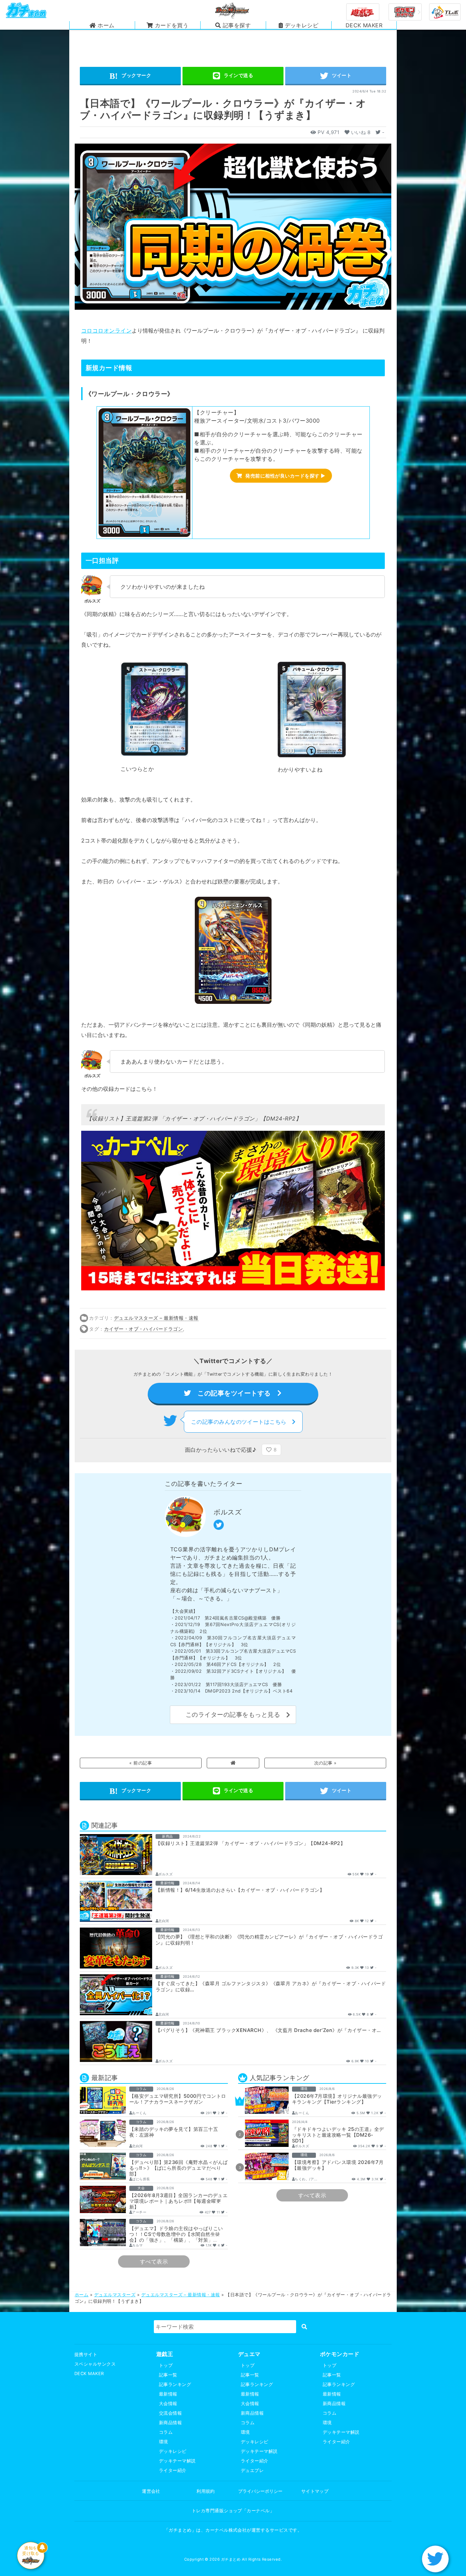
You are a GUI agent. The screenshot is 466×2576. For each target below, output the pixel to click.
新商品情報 (170, 2423)
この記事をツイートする (234, 1393)
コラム (166, 2432)
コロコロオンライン (106, 331)
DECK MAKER (89, 2374)
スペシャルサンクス (95, 2364)
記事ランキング (175, 2384)
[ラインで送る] (233, 76)
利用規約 (206, 2491)
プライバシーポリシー (260, 2491)
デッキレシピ (173, 2451)
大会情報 (168, 2404)
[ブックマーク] (130, 76)
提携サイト (86, 2354)
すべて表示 (154, 2262)
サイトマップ (315, 2491)
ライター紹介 (173, 2470)
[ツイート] (336, 76)
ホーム (82, 2295)
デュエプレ (252, 2470)
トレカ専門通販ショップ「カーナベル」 (233, 2511)
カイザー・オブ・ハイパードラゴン (144, 1329)
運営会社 (151, 2491)
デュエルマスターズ (115, 2295)
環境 (164, 2442)
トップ (166, 2365)
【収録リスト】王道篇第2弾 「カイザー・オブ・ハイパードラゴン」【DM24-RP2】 (194, 1118)
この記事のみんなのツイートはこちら (242, 1422)
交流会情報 (170, 2413)
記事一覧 (168, 2375)
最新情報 (168, 2394)
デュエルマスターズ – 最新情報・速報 (156, 1318)
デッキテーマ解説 (177, 2461)
